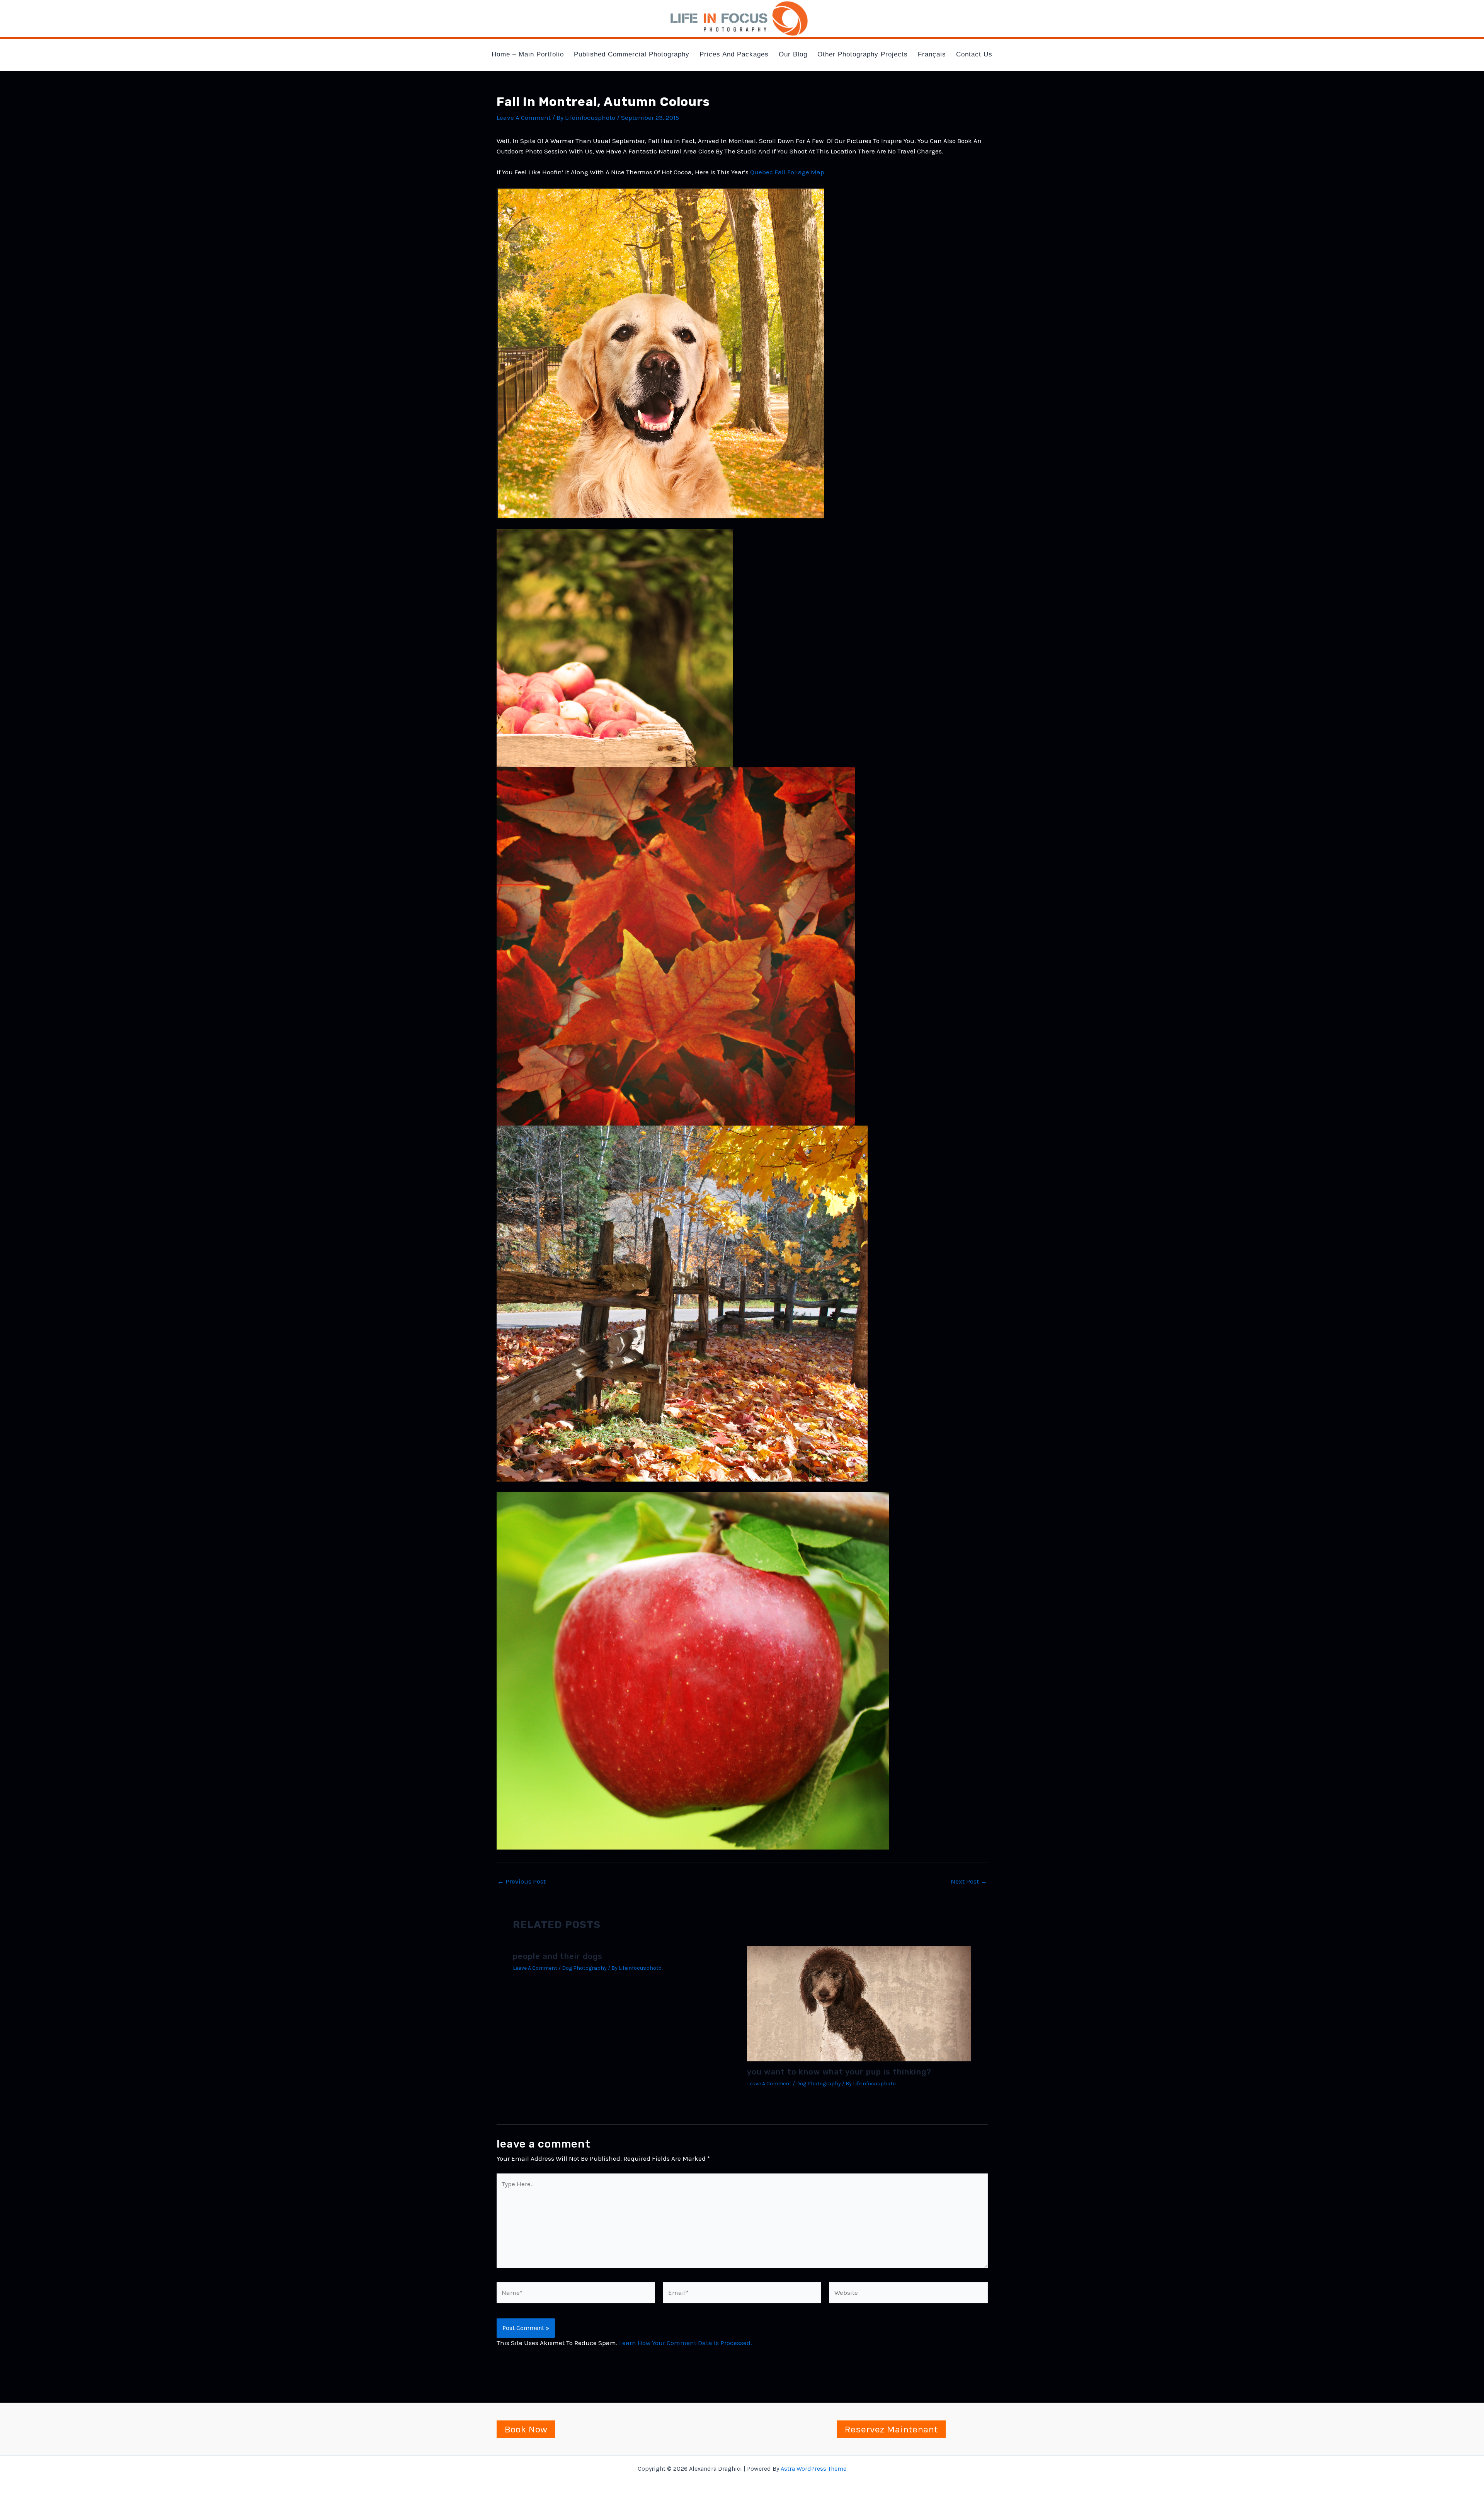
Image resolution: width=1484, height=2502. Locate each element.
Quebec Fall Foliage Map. (788, 172)
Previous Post (522, 1881)
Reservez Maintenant (891, 2429)
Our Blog (793, 54)
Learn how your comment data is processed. (686, 2343)
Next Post (969, 1881)
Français (932, 54)
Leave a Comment (524, 118)
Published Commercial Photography (632, 54)
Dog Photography (584, 1968)
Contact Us (974, 54)
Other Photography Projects (863, 54)
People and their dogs (558, 1956)
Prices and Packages (734, 54)
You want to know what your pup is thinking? (839, 2072)
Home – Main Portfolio (528, 54)
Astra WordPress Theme (813, 2469)
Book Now (526, 2429)
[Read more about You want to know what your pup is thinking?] (859, 2003)
